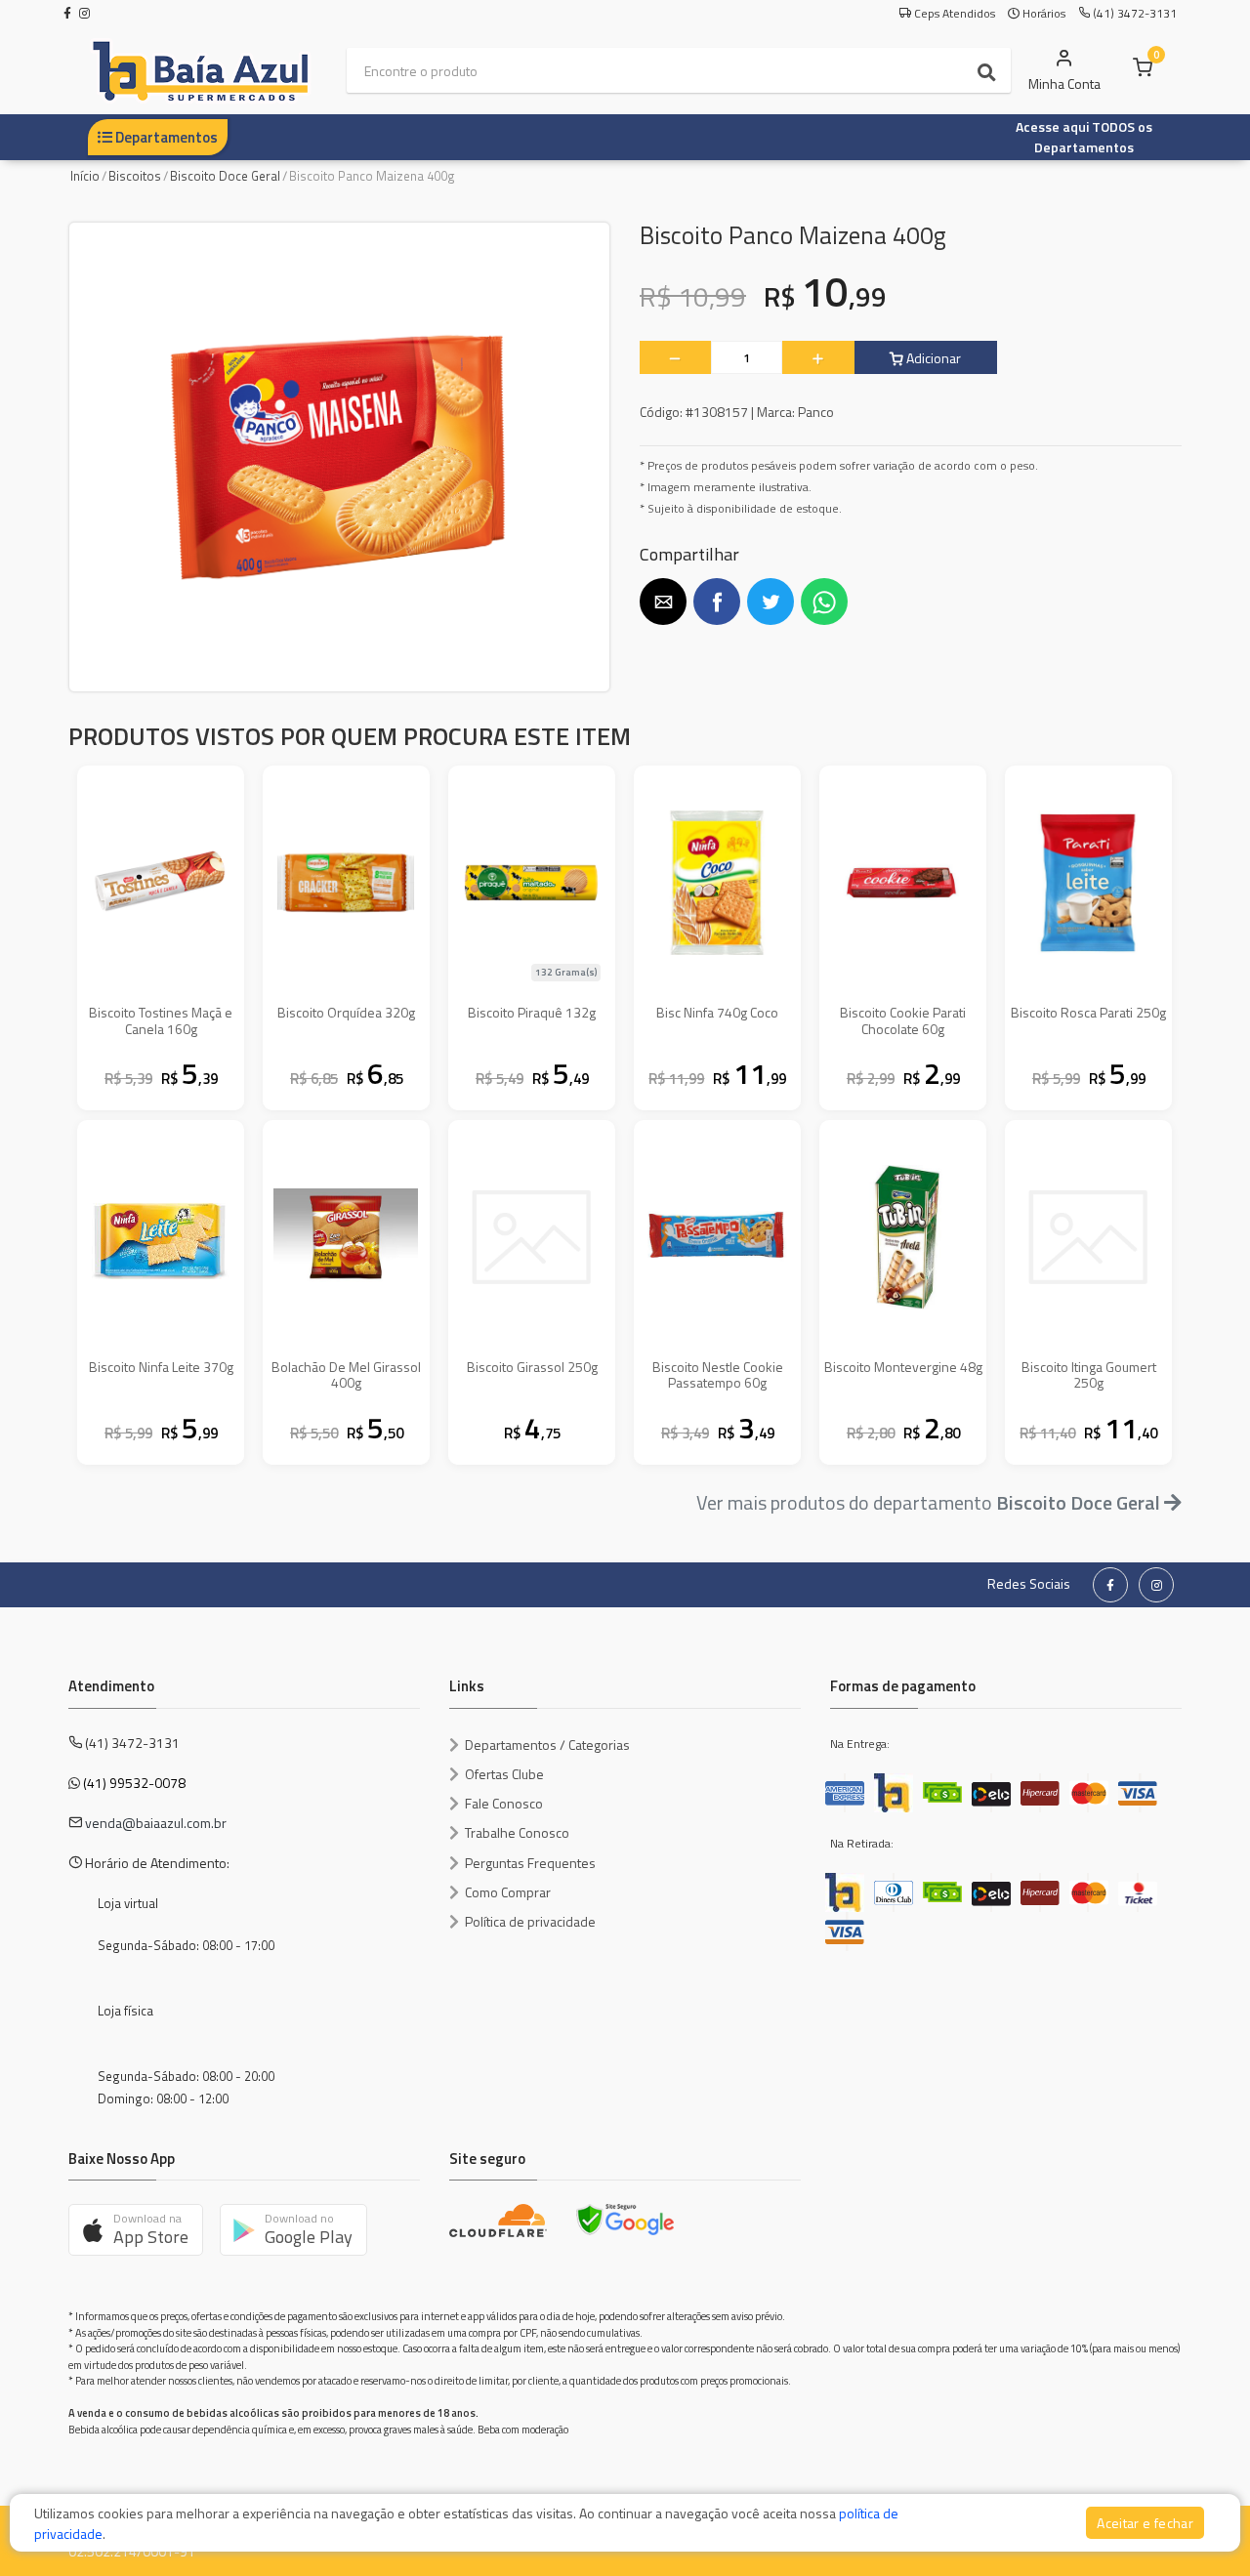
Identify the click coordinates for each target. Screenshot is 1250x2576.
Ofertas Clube (504, 1774)
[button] (663, 602)
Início (85, 176)
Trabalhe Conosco (517, 1832)
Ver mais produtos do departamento (928, 1502)
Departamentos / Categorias (547, 1745)
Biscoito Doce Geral (225, 176)
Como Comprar (508, 1892)
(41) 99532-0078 (134, 1783)
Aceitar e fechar (1145, 2523)
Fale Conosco (504, 1803)
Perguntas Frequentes (530, 1863)
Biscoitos (135, 176)
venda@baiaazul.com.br (156, 1823)
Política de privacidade (530, 1921)
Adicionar (932, 358)
